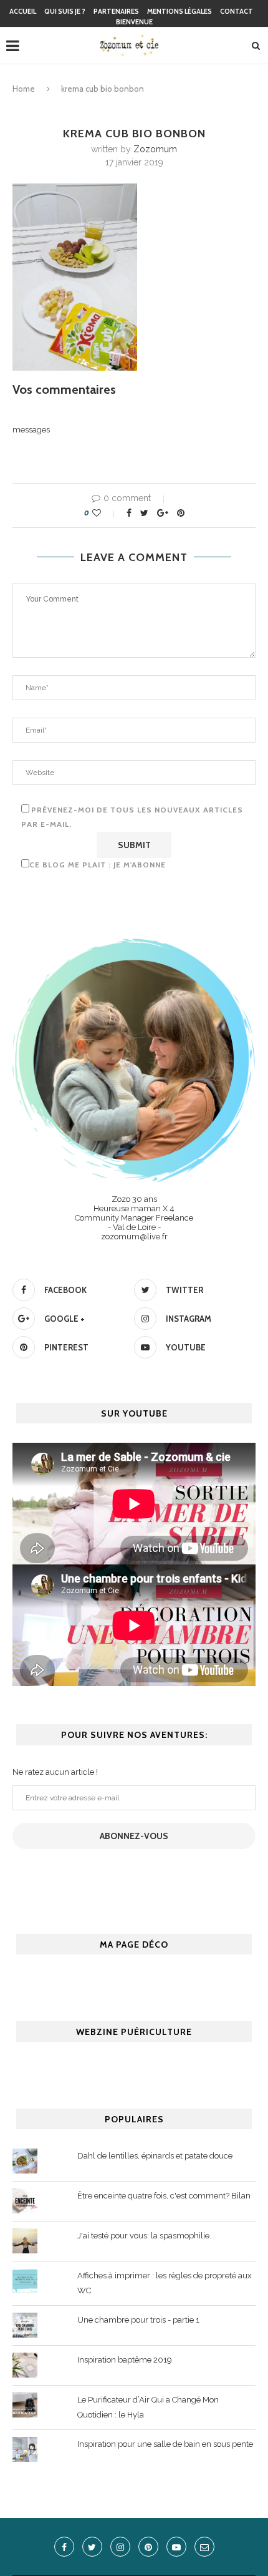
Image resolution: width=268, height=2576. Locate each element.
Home (24, 89)
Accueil (23, 11)
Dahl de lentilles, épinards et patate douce (155, 2156)
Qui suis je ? (65, 11)
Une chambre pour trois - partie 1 (138, 2320)
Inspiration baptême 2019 (125, 2360)
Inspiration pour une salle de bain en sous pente (165, 2444)
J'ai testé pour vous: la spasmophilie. (144, 2236)
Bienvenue (134, 22)
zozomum (155, 149)
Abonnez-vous (134, 1836)
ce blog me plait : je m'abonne (98, 865)
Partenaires (116, 11)
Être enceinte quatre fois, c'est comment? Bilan (164, 2196)
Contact (237, 11)
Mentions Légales (179, 11)
